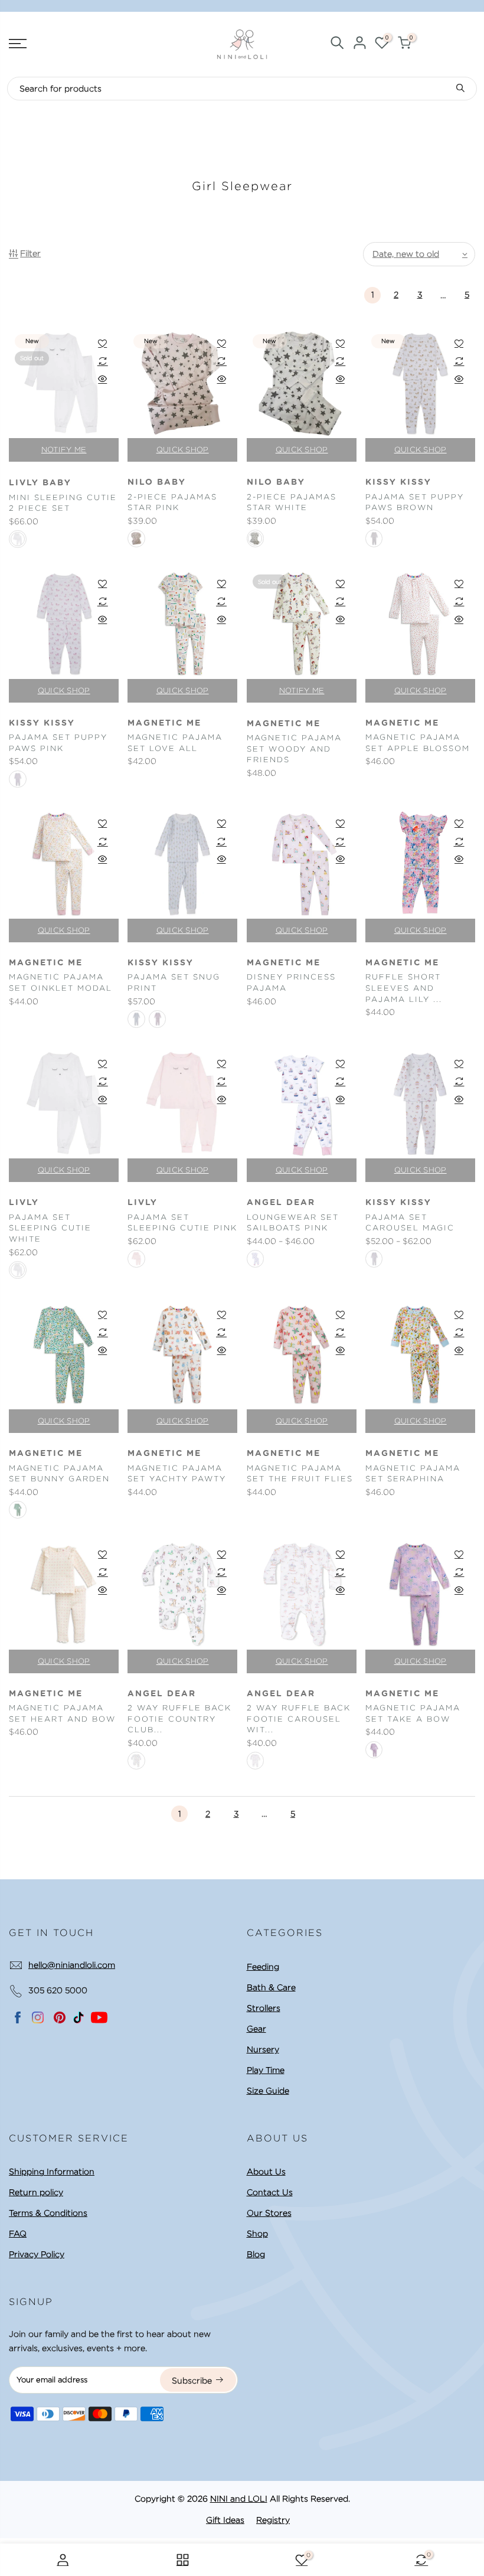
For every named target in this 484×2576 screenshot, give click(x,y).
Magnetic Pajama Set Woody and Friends (294, 749)
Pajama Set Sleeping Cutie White (50, 1228)
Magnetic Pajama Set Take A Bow (413, 1713)
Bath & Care (271, 1987)
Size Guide (268, 2091)
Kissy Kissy (398, 482)
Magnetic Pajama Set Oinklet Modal (60, 982)
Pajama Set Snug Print (174, 982)
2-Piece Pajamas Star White (292, 502)
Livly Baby (40, 483)
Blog (256, 2254)
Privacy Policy (37, 2254)
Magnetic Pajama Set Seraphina (413, 1474)
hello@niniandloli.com (72, 1965)
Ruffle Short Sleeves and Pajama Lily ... (404, 988)
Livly (24, 1203)
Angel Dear (281, 1203)
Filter (30, 253)
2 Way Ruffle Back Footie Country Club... (179, 1719)
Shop (257, 2234)
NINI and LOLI (239, 2499)
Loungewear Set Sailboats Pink (293, 1223)
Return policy (36, 2192)
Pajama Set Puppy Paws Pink (58, 743)
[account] (359, 45)
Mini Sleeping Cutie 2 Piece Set (63, 503)
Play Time (266, 2070)
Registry (273, 2520)
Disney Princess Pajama (291, 982)
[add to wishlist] (102, 343)
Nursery (263, 2049)
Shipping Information (52, 2172)
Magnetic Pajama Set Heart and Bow (62, 1713)
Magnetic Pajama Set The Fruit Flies (300, 1474)
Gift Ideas (225, 2520)
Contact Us (270, 2192)
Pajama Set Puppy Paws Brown (415, 502)
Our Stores (269, 2213)
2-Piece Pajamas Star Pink (172, 502)
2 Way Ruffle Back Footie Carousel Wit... (299, 1719)
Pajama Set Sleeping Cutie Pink (182, 1223)
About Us (266, 2172)
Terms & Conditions (48, 2213)
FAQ (18, 2234)
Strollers (264, 2008)
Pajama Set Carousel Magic (410, 1223)
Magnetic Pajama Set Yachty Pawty (177, 1474)
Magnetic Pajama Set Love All (175, 743)
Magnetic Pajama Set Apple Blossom (418, 743)
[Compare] (102, 361)
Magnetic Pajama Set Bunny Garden (59, 1474)
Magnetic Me (164, 723)
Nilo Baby (157, 482)
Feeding (263, 1967)
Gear (256, 2029)
